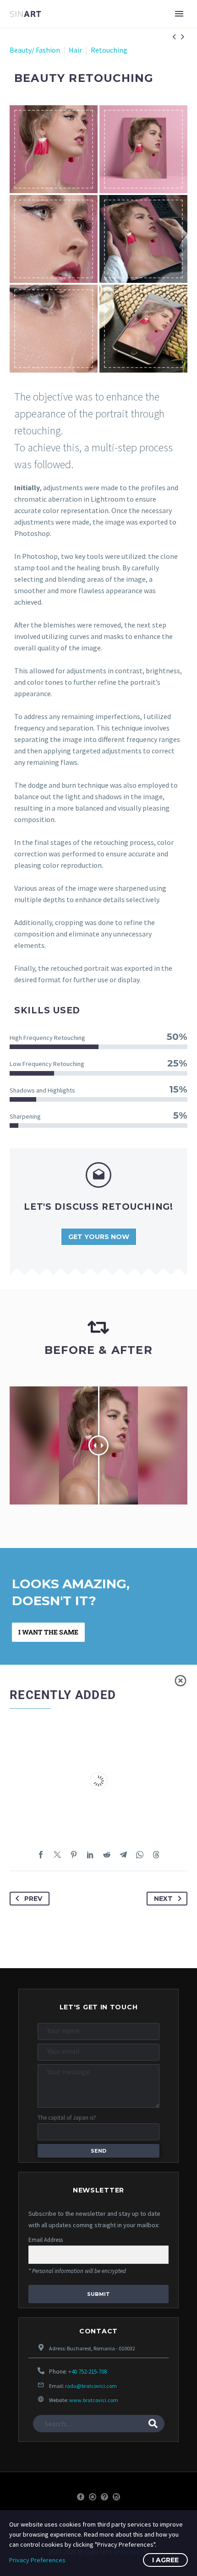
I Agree (165, 2560)
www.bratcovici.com (94, 2400)
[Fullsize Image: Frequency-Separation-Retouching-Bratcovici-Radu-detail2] (54, 239)
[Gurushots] (93, 2497)
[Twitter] (57, 1855)
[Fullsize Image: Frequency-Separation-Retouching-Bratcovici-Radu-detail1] (54, 329)
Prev (33, 1899)
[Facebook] (41, 1855)
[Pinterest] (74, 1855)
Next (163, 1899)
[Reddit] (107, 1855)
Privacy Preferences (37, 2560)
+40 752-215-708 (88, 2372)
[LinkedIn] (90, 1855)
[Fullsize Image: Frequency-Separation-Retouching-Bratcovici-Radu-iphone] (143, 329)
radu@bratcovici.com (91, 2386)
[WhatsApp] (140, 1855)
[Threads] (156, 1855)
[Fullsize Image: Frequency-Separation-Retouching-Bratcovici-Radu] (54, 149)
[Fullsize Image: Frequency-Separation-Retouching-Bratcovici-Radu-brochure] (143, 239)
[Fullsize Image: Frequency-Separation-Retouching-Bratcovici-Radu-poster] (143, 149)
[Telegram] (123, 1855)
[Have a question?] (104, 2497)
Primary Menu (179, 14)
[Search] (153, 2424)
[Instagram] (116, 2497)
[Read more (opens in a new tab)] (98, 1212)
